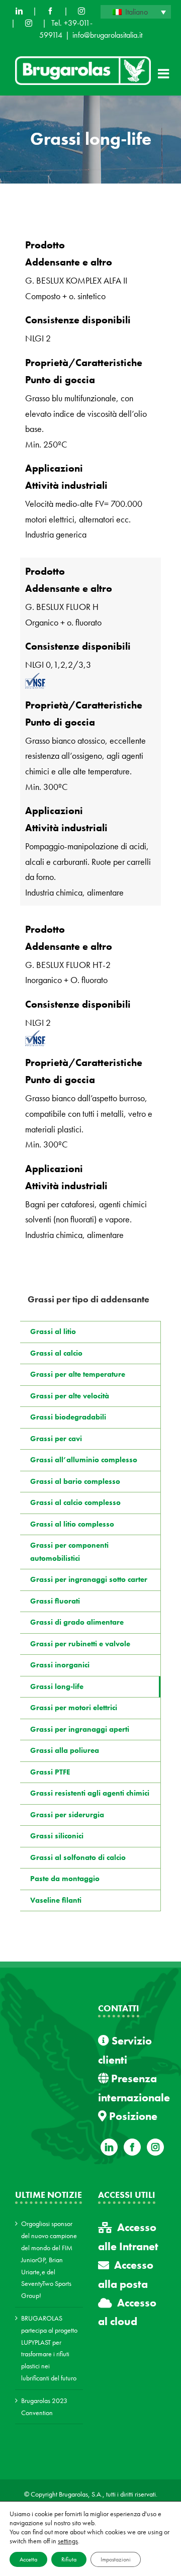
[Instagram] (155, 2147)
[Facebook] (50, 11)
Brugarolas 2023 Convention (44, 2407)
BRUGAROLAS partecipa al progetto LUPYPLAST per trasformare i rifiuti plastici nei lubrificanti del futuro (49, 2348)
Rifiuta (69, 2559)
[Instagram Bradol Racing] (29, 23)
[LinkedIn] (19, 11)
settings (68, 2541)
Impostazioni (116, 2559)
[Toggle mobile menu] (164, 73)
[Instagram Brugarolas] (81, 11)
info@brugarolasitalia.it (107, 35)
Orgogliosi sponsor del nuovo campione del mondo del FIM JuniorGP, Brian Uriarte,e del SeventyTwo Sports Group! (49, 2259)
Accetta (28, 2559)
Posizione (132, 2116)
